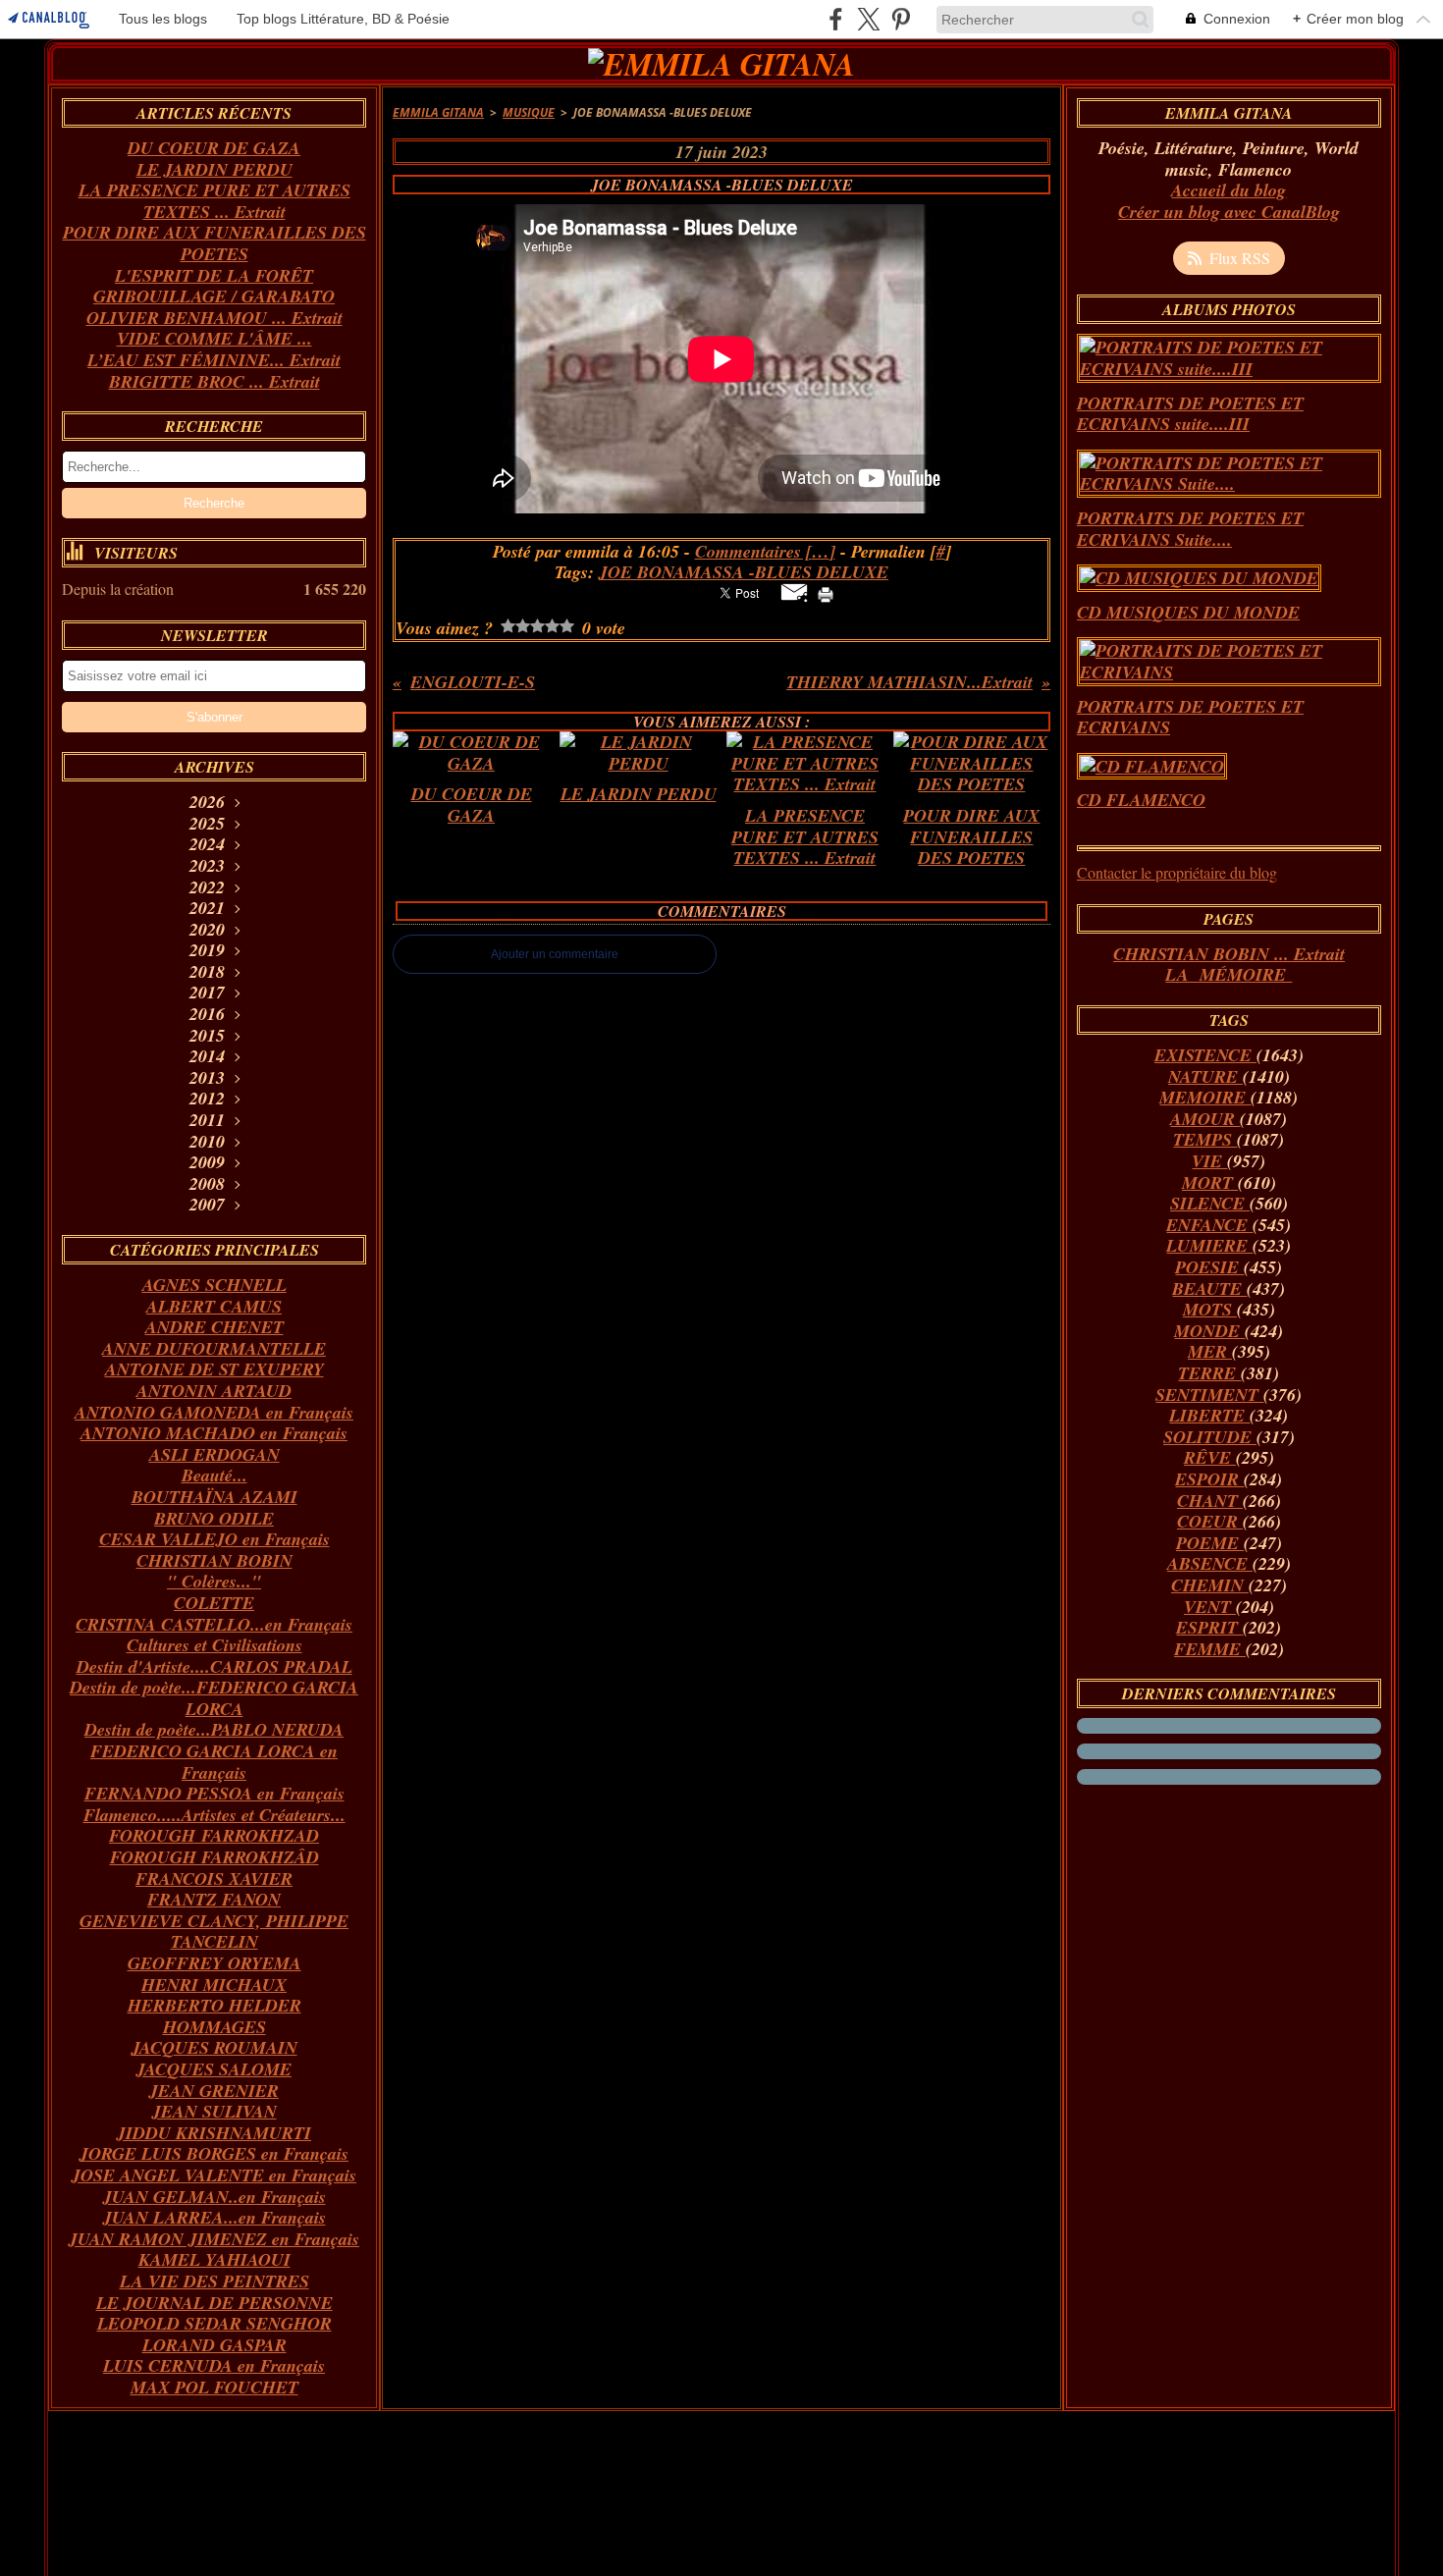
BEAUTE (1209, 1288)
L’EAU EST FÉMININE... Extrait (214, 360)
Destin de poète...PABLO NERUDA (214, 1729)
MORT (1210, 1182)
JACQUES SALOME (214, 2069)
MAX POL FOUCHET (214, 2387)
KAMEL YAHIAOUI (214, 2259)
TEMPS (1205, 1139)
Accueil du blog (1229, 190)
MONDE (1209, 1331)
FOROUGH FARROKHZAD (214, 1835)
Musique (529, 112)
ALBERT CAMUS (214, 1306)
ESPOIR (1209, 1479)
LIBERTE (1209, 1415)
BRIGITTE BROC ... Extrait (214, 381)
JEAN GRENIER (214, 2091)
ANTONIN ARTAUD (214, 1391)
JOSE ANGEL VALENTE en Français (214, 2175)
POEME (1210, 1543)
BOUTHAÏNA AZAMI (214, 1497)
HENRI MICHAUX (214, 1985)
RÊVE (1210, 1457)
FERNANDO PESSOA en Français (214, 1793)
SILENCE (1210, 1203)
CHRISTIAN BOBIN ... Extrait (1229, 954)
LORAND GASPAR (214, 2345)
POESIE (1209, 1267)
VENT (1210, 1607)
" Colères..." (214, 1581)
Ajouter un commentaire (555, 954)
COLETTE (214, 1603)
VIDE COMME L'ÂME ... (214, 338)
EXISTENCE (1205, 1055)
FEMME (1210, 1649)
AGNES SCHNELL (214, 1285)
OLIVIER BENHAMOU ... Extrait (214, 318)
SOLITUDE (1210, 1437)
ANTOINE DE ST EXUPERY (214, 1369)
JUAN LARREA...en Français (214, 2217)
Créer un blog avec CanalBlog (1229, 212)
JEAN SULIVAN (214, 2111)
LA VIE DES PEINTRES (214, 2281)
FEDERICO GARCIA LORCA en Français (214, 1762)
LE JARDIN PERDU (214, 169)
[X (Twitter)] (868, 19)
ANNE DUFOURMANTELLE (214, 1348)
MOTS (1210, 1309)
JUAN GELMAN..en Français (214, 2197)
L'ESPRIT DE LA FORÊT (214, 275)
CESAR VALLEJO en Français (214, 1539)
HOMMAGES (214, 2027)
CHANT (1210, 1501)
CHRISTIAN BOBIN (214, 1560)
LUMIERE (1209, 1245)
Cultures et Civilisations (214, 1645)
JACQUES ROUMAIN (214, 2047)
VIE (1209, 1161)
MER (1210, 1351)
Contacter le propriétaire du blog (1177, 872)
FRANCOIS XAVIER (214, 1878)
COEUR (1210, 1521)
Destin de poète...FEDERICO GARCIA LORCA (214, 1698)
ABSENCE (1210, 1563)
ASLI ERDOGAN (214, 1454)
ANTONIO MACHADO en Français (214, 1433)
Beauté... (214, 1475)
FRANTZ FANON (214, 1899)
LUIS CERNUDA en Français (214, 2365)
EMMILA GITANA (438, 112)
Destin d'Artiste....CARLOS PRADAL (214, 1666)
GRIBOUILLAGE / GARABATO (214, 296)
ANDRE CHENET (214, 1327)
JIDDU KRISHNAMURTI (214, 2133)
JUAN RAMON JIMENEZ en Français (214, 2239)
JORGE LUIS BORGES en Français (214, 2153)
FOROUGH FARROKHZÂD (214, 1857)
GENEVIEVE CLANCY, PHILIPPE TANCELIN (214, 1932)
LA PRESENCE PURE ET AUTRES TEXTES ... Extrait (214, 201)
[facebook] (836, 19)
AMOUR (1205, 1119)
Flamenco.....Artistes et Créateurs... (214, 1815)
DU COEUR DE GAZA (214, 148)
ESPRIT (1209, 1627)
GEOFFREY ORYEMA (214, 1963)
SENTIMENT (1209, 1395)
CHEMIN (1210, 1585)
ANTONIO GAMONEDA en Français (214, 1412)
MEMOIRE (1205, 1097)
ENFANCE (1209, 1225)
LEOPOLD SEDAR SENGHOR (214, 2323)
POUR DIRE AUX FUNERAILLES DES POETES (214, 243)
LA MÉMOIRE (1229, 974)
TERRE (1209, 1373)
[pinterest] (901, 19)
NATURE (1205, 1076)
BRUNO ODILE (214, 1518)
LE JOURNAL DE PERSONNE (214, 2303)
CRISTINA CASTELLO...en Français (214, 1624)
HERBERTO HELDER (214, 2005)
